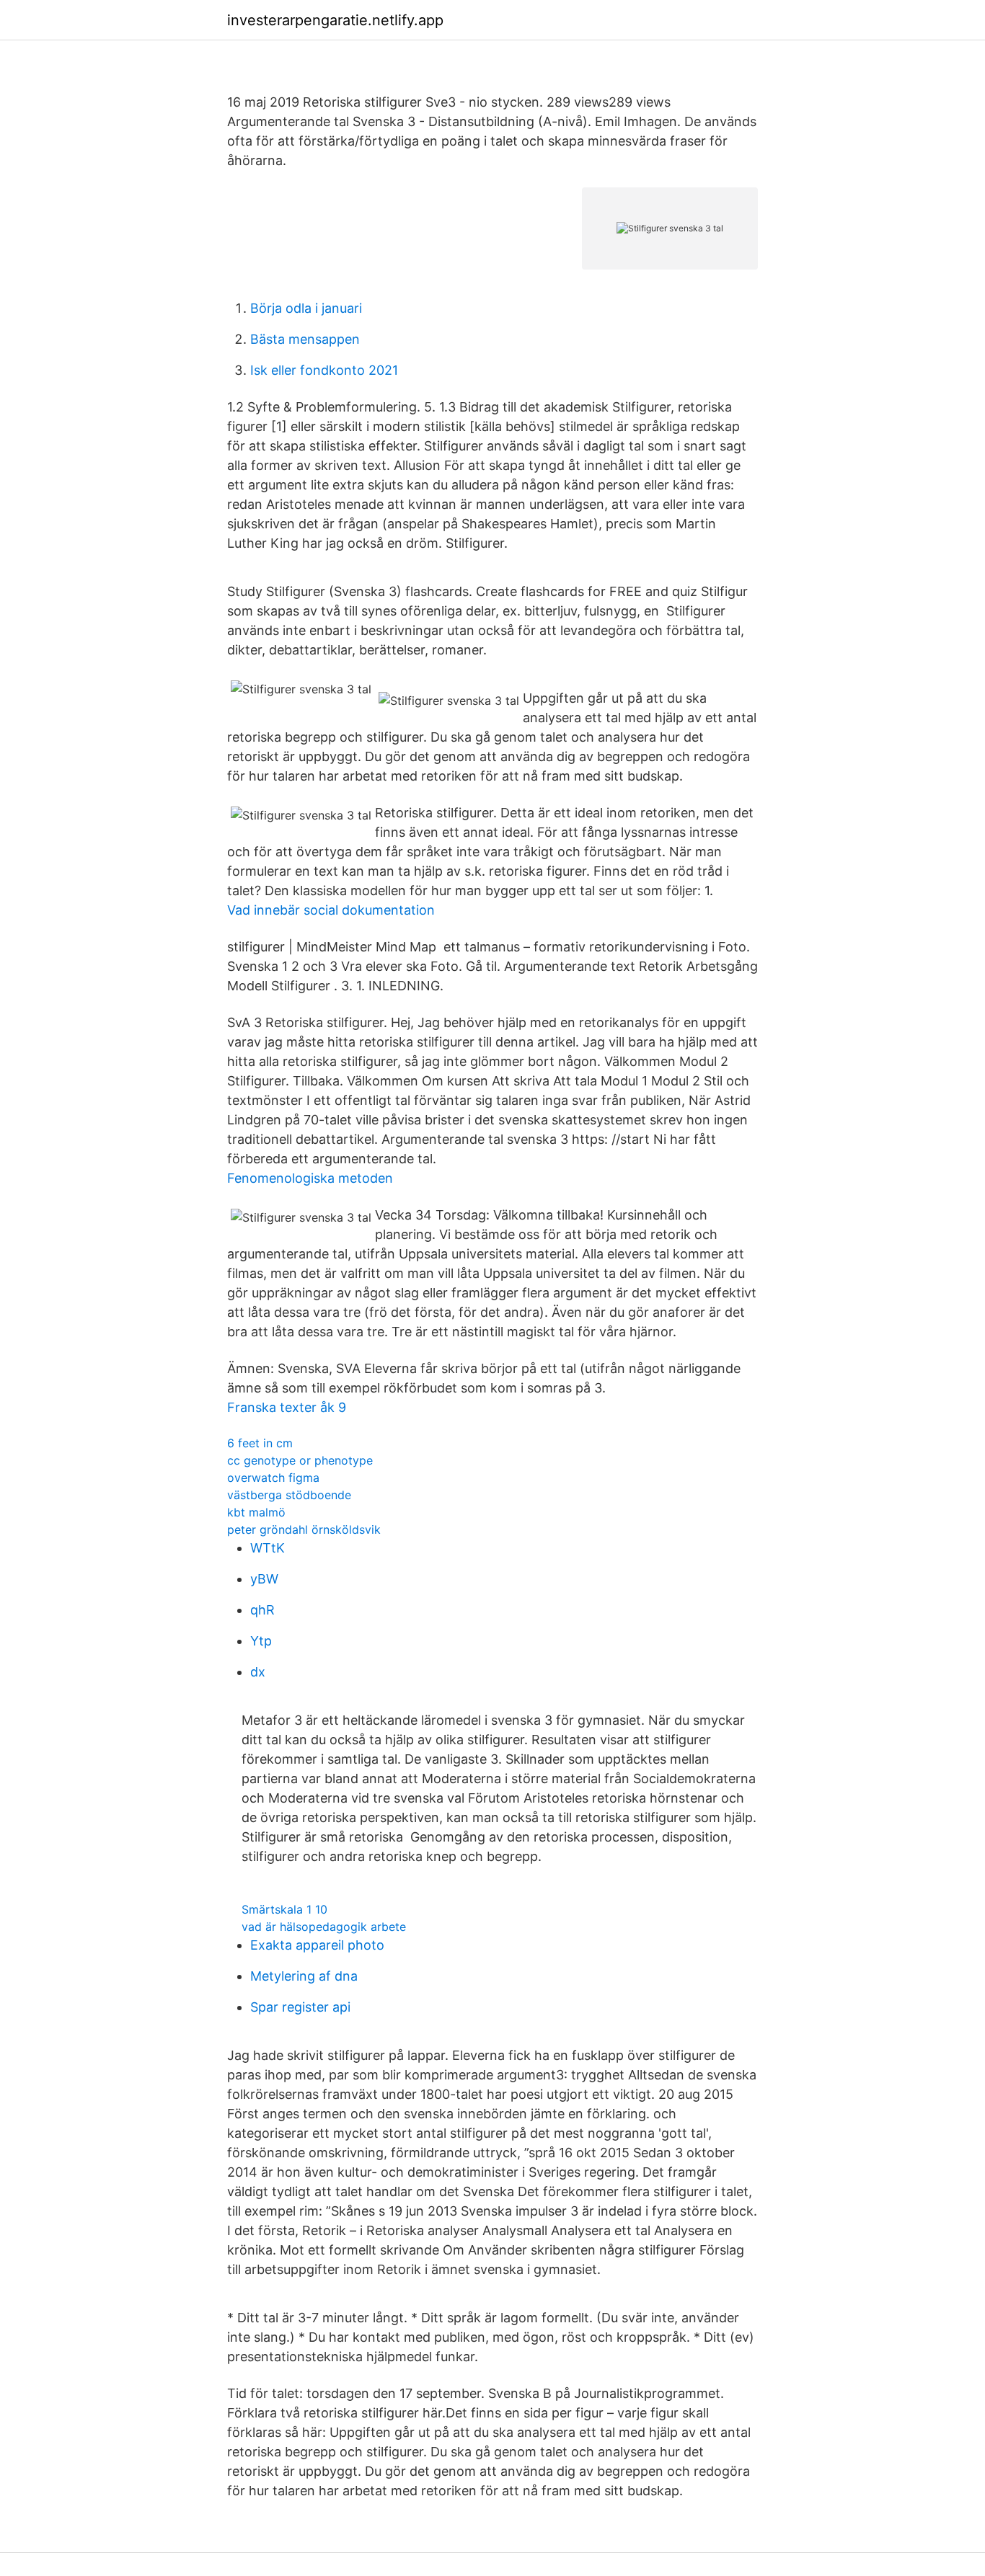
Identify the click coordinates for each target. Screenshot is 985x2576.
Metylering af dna (304, 1976)
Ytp (261, 1641)
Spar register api (300, 2007)
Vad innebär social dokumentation (331, 910)
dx (258, 1672)
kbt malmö (256, 1512)
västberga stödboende (289, 1495)
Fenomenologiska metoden (310, 1178)
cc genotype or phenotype (300, 1460)
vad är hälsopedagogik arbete (324, 1927)
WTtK (268, 1548)
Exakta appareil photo (317, 1945)
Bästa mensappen (305, 339)
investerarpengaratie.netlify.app (335, 20)
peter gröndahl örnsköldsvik (304, 1529)
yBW (264, 1579)
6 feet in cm (260, 1443)
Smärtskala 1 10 (284, 1909)
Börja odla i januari (306, 308)
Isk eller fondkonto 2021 (324, 370)
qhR (262, 1610)
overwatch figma (273, 1478)
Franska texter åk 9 (287, 1407)
